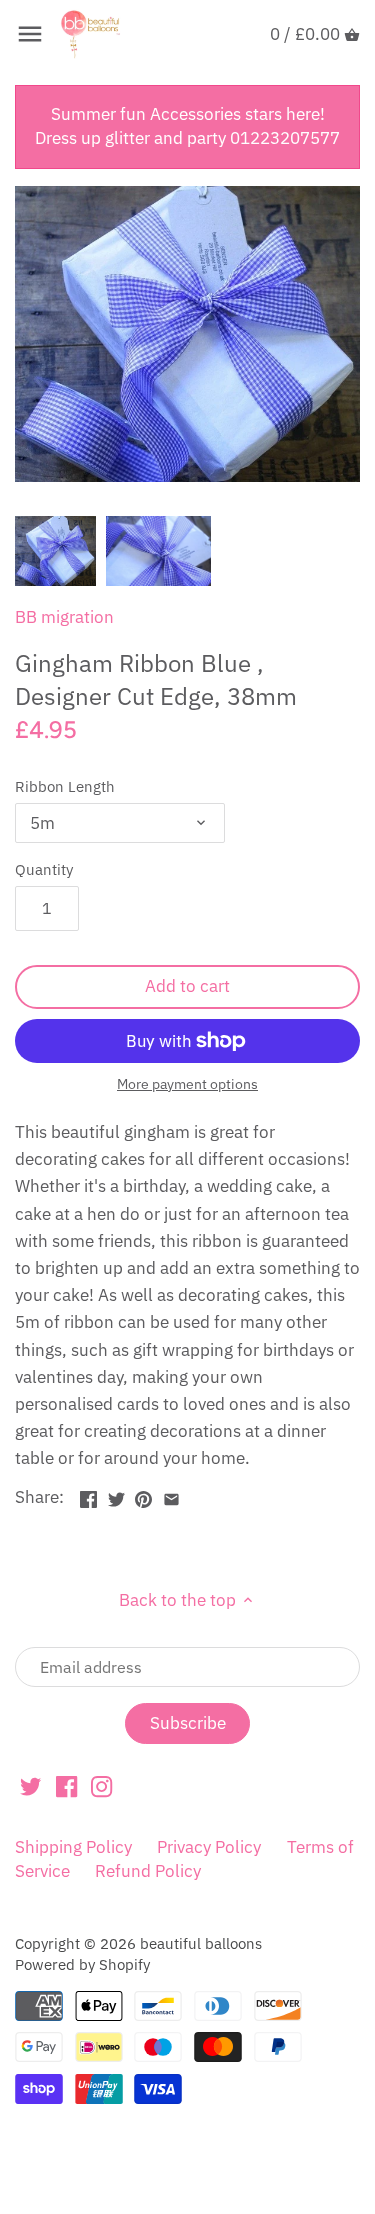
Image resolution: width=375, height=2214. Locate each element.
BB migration (64, 617)
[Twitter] (30, 1786)
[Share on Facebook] (88, 1495)
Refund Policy (148, 1871)
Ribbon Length (65, 786)
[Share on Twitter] (116, 1495)
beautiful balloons (201, 1943)
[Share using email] (171, 1495)
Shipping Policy (73, 1847)
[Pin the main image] (143, 1495)
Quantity (44, 869)
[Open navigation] (30, 34)
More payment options (187, 1084)
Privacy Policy (209, 1847)
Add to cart (187, 986)
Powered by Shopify (82, 1964)
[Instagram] (101, 1786)
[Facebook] (66, 1786)
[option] (55, 551)
